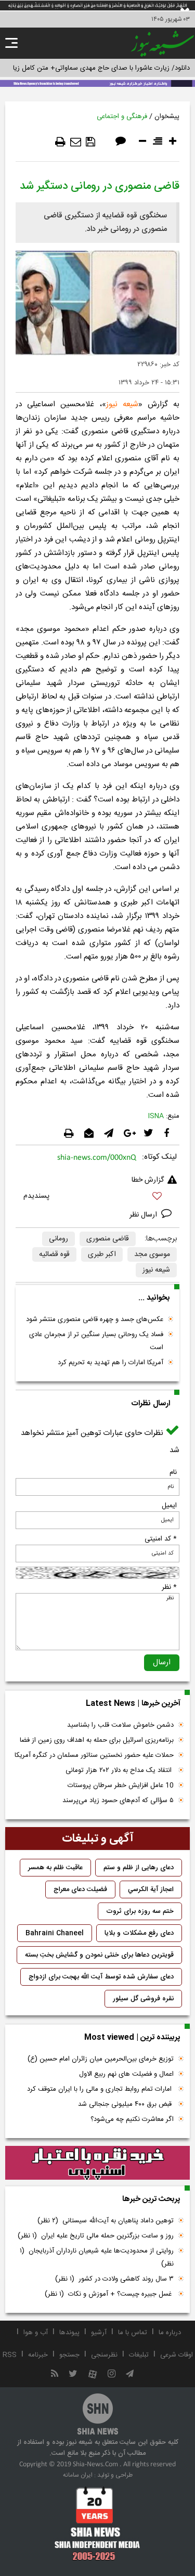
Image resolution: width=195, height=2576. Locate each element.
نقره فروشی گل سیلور (143, 1999)
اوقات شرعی (177, 2355)
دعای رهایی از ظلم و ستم (139, 1868)
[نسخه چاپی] (60, 142)
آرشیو (99, 2333)
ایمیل (169, 1506)
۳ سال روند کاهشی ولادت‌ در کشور (114, 2279)
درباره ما (170, 2333)
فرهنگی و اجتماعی (122, 116)
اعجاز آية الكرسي (151, 1889)
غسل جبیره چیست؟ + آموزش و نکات (109, 2294)
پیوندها (69, 2333)
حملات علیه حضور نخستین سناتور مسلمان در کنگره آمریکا (94, 1755)
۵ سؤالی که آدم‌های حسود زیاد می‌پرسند (118, 1801)
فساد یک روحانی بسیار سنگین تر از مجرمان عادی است (96, 1341)
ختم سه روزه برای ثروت (140, 1911)
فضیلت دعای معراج (80, 1889)
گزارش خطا (148, 1180)
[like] (97, 1198)
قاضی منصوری (108, 1239)
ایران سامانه (78, 2475)
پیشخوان (167, 116)
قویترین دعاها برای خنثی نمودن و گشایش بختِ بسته (99, 1955)
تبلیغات (139, 2355)
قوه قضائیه (54, 1254)
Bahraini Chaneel (55, 1933)
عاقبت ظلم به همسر (55, 1868)
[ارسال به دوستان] (76, 142)
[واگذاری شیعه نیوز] (97, 83)
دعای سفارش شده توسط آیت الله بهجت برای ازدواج (101, 1977)
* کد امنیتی (161, 1539)
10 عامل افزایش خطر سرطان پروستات (121, 1785)
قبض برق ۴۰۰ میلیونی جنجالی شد (126, 2104)
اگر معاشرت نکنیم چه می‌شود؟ (132, 2119)
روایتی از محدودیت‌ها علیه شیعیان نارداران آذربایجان (97, 2257)
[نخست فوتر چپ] (97, 2523)
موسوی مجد (152, 1254)
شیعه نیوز (122, 404)
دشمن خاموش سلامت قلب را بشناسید (120, 1725)
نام (173, 1472)
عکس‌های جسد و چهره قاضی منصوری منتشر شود (95, 1319)
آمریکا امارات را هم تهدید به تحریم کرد (110, 1363)
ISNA (156, 1116)
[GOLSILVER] (97, 2163)
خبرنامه (38, 2355)
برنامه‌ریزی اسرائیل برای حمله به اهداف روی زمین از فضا (97, 1740)
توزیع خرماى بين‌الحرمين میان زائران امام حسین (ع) (101, 2059)
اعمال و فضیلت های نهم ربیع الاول (126, 2074)
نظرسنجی (104, 2355)
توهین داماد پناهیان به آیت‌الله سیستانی (106, 2221)
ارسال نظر (144, 1215)
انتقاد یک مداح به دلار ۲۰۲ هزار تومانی (120, 1770)
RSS (10, 2355)
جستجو (69, 2355)
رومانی (58, 1239)
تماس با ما (133, 2333)
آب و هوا (36, 2333)
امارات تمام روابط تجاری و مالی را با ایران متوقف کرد (100, 2089)
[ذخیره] (90, 142)
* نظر (169, 1587)
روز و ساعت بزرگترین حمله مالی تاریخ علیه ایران (96, 2236)
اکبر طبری (102, 1254)
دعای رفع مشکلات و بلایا (139, 1933)
